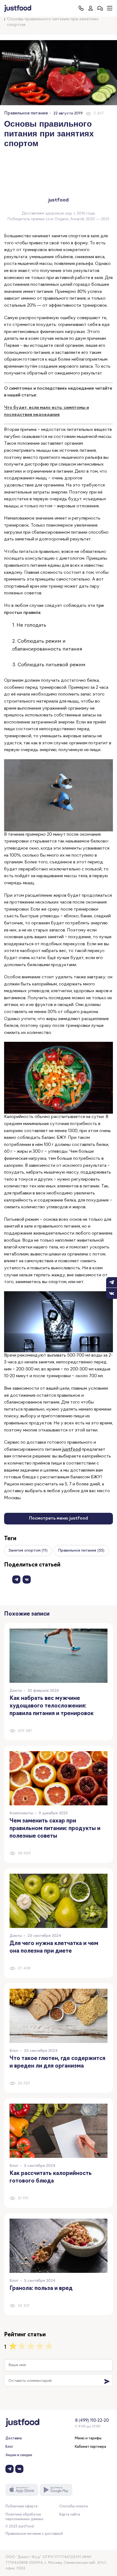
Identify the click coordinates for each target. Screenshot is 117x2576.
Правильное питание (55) (81, 1551)
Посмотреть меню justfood (59, 1518)
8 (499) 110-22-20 (92, 2421)
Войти (90, 8)
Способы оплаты (74, 2506)
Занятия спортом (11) (28, 1551)
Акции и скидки (19, 2455)
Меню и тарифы (88, 2438)
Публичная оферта (21, 2506)
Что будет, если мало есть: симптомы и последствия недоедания (47, 411)
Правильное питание (26, 113)
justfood (72, 1450)
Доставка (14, 2438)
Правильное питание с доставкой (34, 2534)
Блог (9, 2447)
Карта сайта (70, 2515)
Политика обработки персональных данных (24, 2517)
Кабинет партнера (90, 2447)
